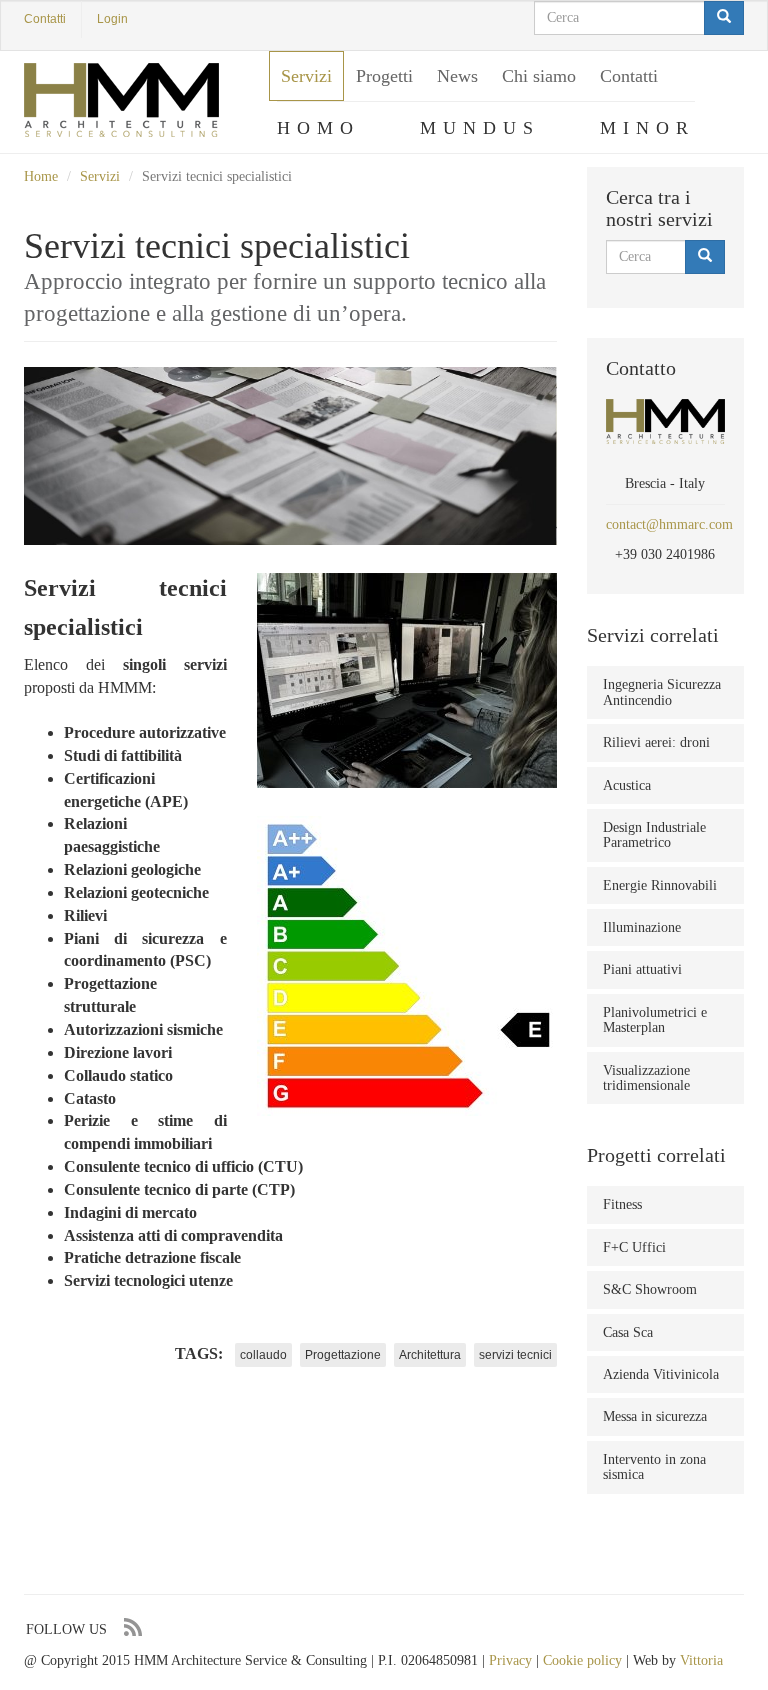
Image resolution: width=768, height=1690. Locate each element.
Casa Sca (628, 1332)
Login (112, 19)
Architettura (430, 1355)
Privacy (510, 1660)
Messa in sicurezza (655, 1416)
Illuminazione (642, 927)
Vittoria (701, 1660)
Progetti (384, 76)
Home (41, 176)
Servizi (306, 76)
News (457, 76)
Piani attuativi (642, 969)
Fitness (622, 1204)
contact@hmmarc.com (669, 524)
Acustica (627, 785)
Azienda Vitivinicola (661, 1374)
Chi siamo (539, 76)
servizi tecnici (515, 1355)
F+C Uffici (634, 1247)
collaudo (263, 1355)
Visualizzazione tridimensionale (646, 1078)
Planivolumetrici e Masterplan (655, 1020)
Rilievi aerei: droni (656, 742)
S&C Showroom (650, 1289)
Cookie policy (582, 1660)
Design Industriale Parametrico (654, 835)
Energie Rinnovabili (660, 885)
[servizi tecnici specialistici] (407, 680)
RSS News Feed (132, 1628)
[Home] (121, 100)
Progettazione (343, 1355)
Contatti (45, 19)
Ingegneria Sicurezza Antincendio (662, 692)
